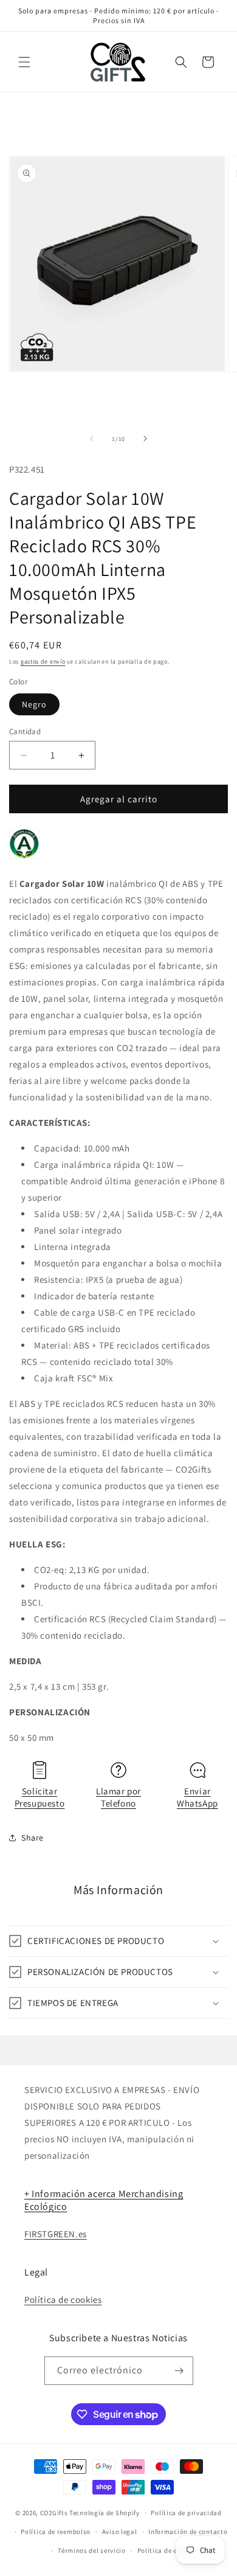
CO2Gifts (54, 2513)
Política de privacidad (186, 2513)
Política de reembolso (56, 2532)
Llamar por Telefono (118, 1797)
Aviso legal (120, 2532)
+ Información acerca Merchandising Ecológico (104, 2200)
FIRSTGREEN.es (56, 2234)
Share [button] (33, 1838)
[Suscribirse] (179, 2371)
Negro (34, 704)
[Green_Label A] (24, 858)
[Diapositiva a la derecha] (145, 439)
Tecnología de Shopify (105, 2513)
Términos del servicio (92, 2550)
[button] (24, 62)
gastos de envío (43, 661)
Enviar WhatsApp (197, 1797)
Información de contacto (188, 2532)
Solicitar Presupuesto (40, 1797)
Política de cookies (63, 2300)
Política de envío (164, 2550)
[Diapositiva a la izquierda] (92, 439)
